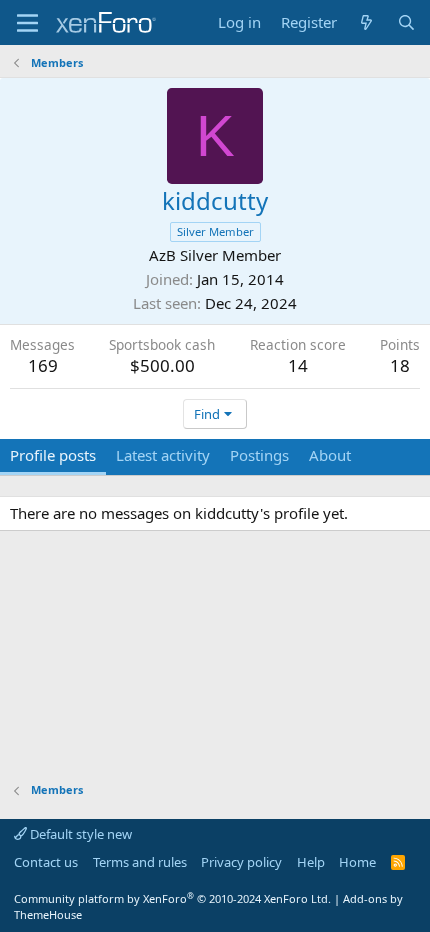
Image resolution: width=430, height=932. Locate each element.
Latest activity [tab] (163, 455)
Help (311, 862)
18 (400, 365)
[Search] (406, 22)
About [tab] (330, 455)
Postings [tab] (259, 455)
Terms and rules (140, 862)
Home (357, 862)
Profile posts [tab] (53, 455)
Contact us (46, 862)
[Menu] (27, 23)
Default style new (79, 834)
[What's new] (366, 22)
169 (43, 365)
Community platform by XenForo (172, 898)
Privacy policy (241, 862)
